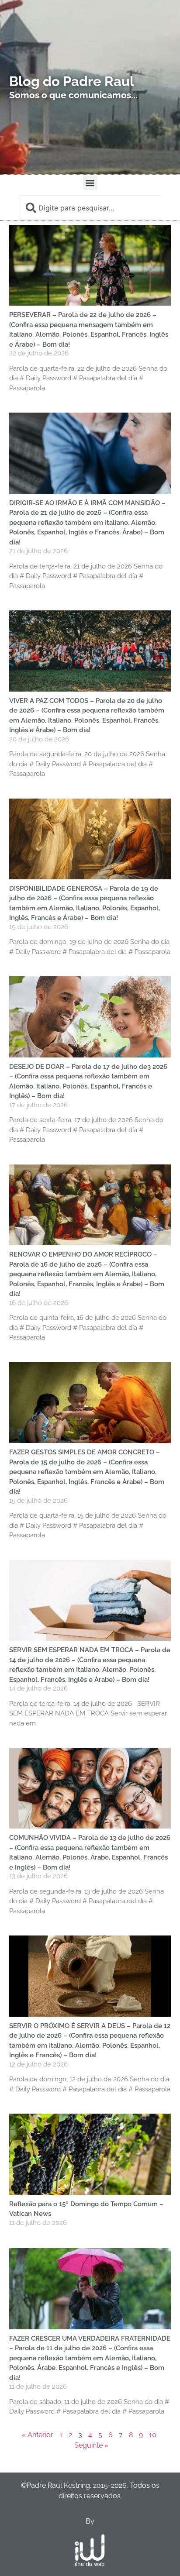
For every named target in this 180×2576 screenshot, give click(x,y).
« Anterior (38, 2435)
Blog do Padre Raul (72, 81)
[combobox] (90, 208)
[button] (90, 183)
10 (153, 2435)
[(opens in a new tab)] (90, 2154)
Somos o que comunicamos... (73, 95)
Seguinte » (91, 2445)
